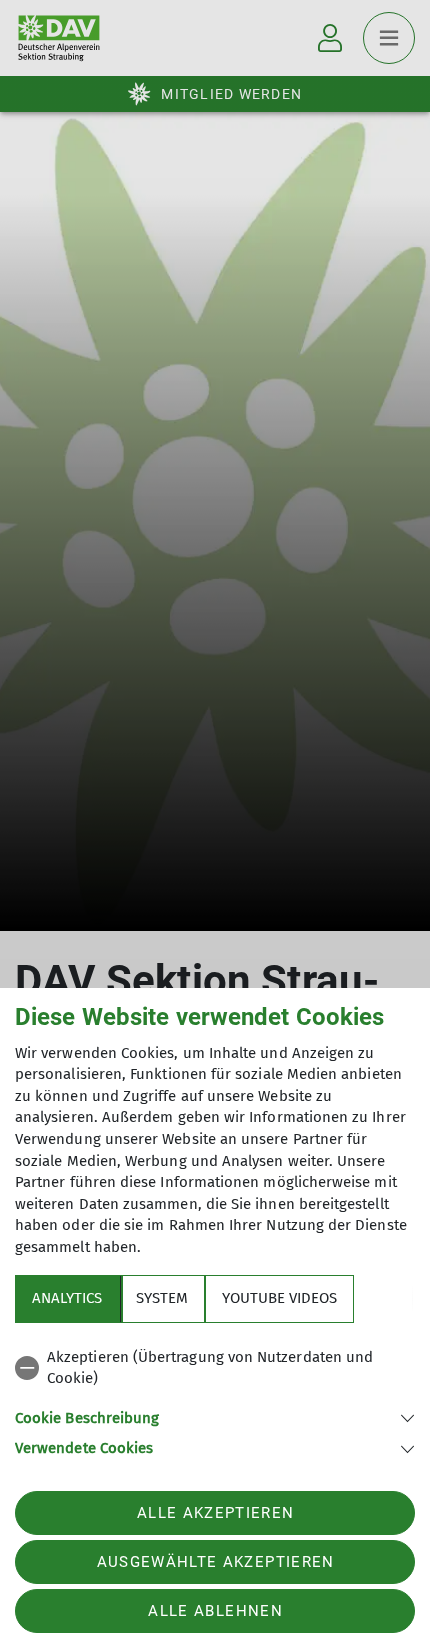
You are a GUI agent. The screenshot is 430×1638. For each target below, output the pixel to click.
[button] (215, 1416)
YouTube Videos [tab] (279, 1298)
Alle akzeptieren (215, 1513)
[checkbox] (215, 1368)
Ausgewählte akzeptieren (216, 1562)
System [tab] (162, 1298)
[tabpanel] (215, 1399)
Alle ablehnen (215, 1611)
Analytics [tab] (67, 1298)
